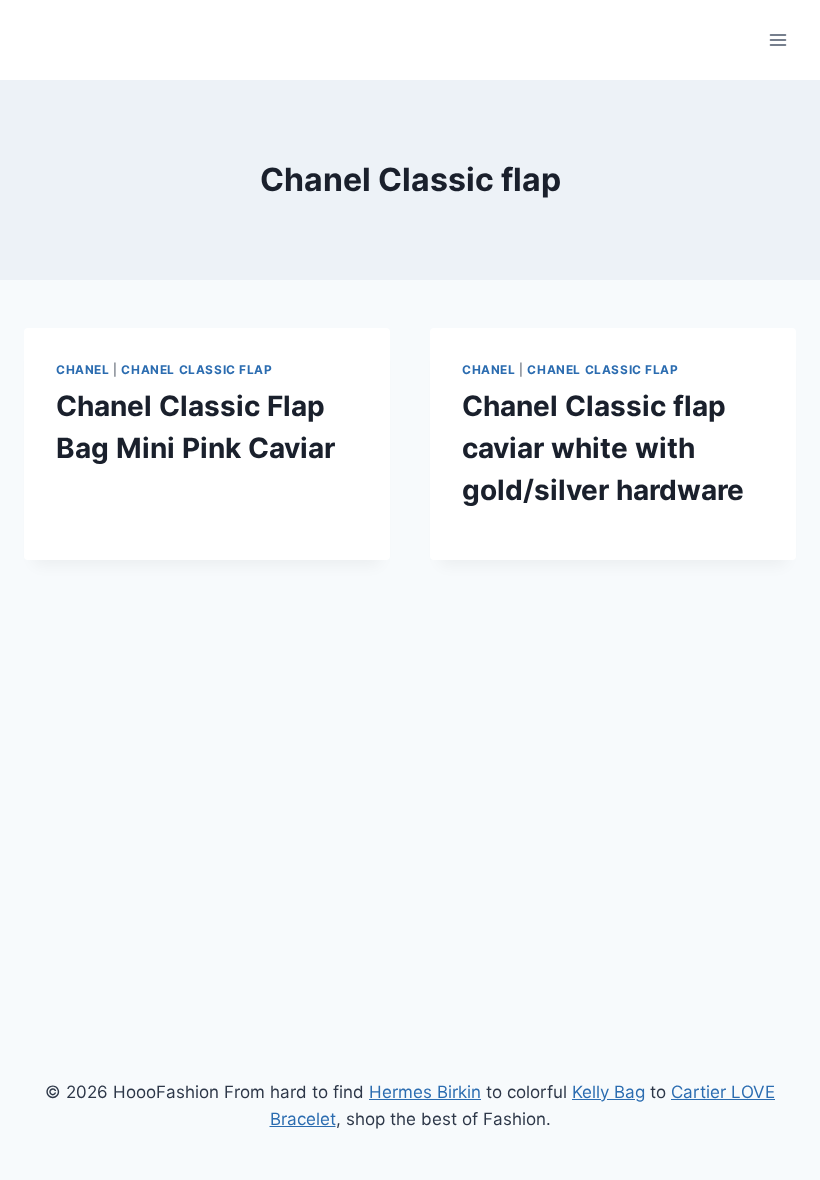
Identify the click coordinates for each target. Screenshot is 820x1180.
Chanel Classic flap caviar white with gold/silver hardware (603, 448)
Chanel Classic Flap (196, 369)
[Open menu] (777, 39)
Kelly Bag (608, 1092)
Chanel (83, 369)
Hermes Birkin (425, 1092)
